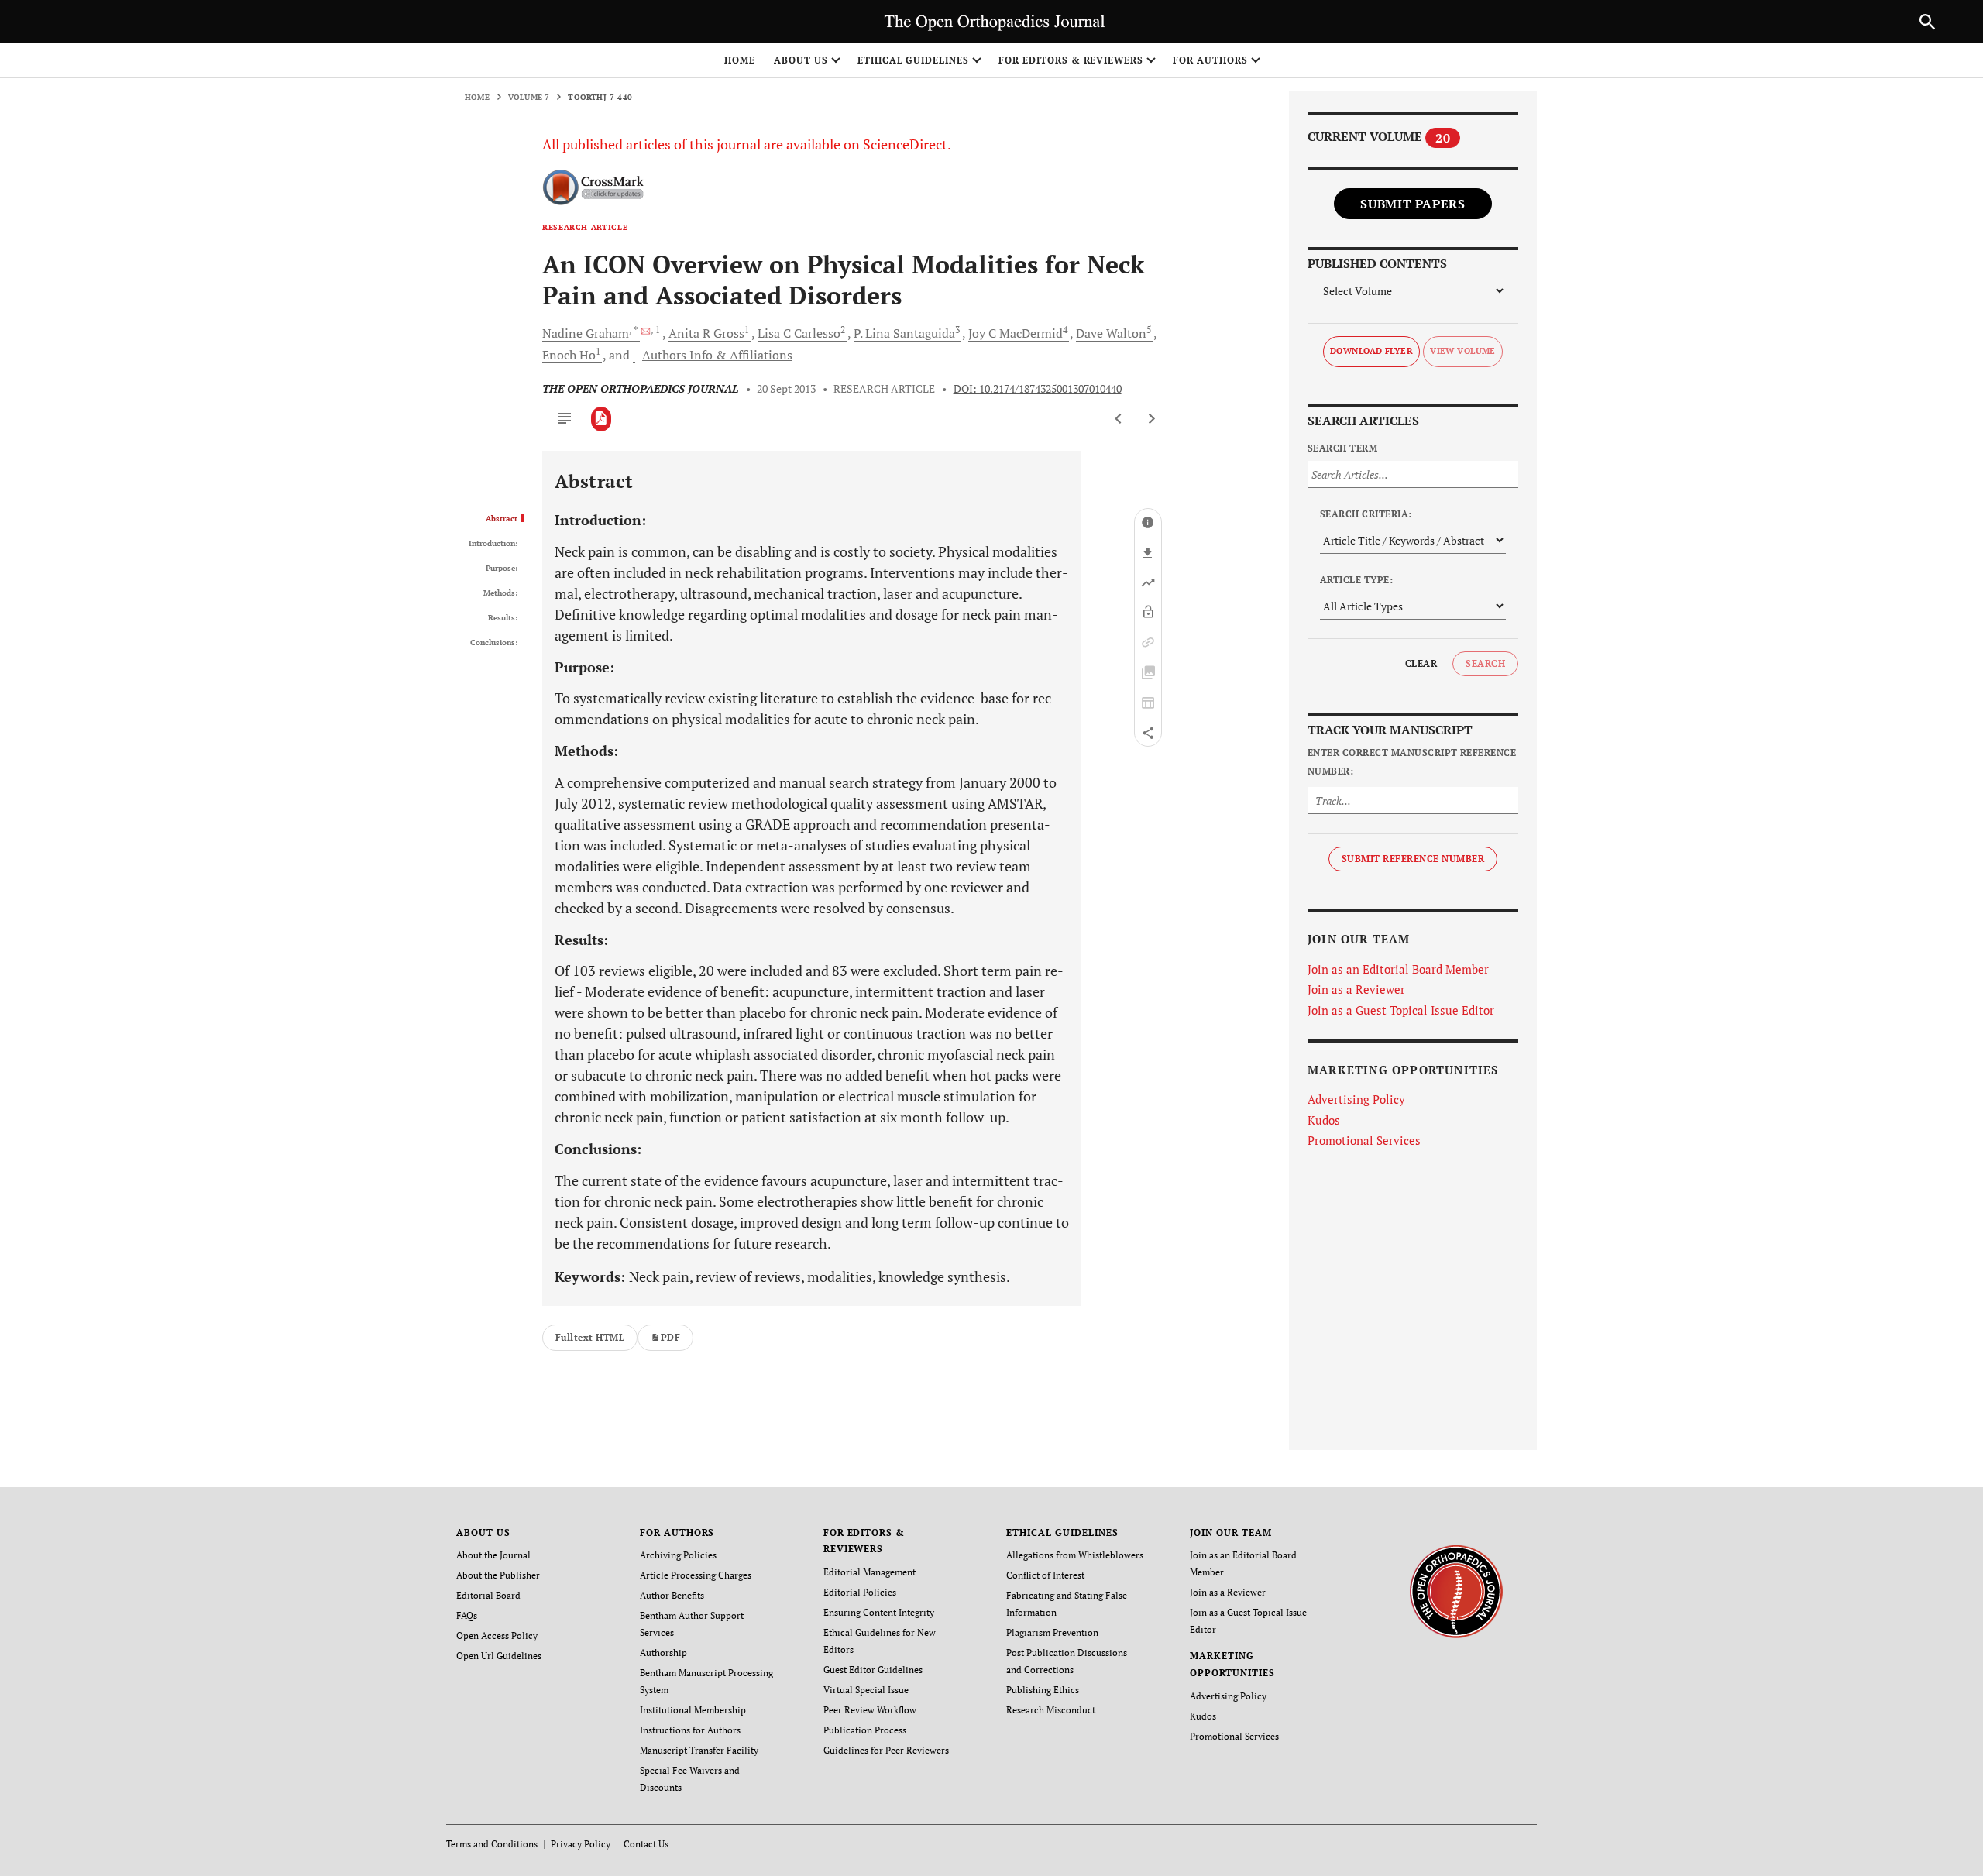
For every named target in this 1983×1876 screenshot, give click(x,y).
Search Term (1342, 448)
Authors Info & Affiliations (717, 355)
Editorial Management (869, 1572)
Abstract (502, 519)
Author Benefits (672, 1595)
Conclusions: (494, 643)
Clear (1421, 663)
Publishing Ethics (1043, 1690)
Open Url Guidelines (499, 1656)
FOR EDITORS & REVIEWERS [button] (1071, 60)
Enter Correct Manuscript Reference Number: (1412, 762)
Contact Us (646, 1844)
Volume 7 (529, 97)
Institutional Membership (693, 1710)
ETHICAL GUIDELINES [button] (913, 60)
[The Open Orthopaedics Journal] (1456, 1590)
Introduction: (493, 544)
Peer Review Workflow (870, 1710)
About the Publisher (498, 1575)
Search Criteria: (1366, 514)
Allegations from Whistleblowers (1075, 1555)
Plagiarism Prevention (1052, 1632)
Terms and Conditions (492, 1844)
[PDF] (601, 419)
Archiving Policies (678, 1555)
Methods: (500, 593)
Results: (503, 618)
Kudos (1324, 1120)
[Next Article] (1151, 419)
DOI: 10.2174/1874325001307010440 (1038, 389)
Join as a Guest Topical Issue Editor (1401, 1010)
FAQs (467, 1615)
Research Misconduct (1051, 1710)
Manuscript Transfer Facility (699, 1750)
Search (1485, 663)
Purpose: (502, 569)
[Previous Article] (1119, 419)
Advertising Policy (1356, 1099)
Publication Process (865, 1730)
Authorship (663, 1653)
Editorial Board (488, 1595)
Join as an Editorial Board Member (1398, 969)
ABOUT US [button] (801, 60)
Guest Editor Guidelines (873, 1670)
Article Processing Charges (696, 1575)
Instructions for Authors (690, 1730)
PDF (670, 1337)
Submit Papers (1413, 204)
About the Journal (493, 1555)
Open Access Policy (497, 1635)
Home (740, 60)
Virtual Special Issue (866, 1690)
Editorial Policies (860, 1592)
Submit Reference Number (1413, 859)
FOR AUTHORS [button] (1210, 60)
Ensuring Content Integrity (879, 1612)
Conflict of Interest (1045, 1575)
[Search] (1927, 22)
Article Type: (1356, 580)
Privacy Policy (581, 1844)
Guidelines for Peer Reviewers (886, 1750)
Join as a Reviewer (1356, 989)
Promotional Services (1364, 1140)
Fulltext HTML (590, 1337)
